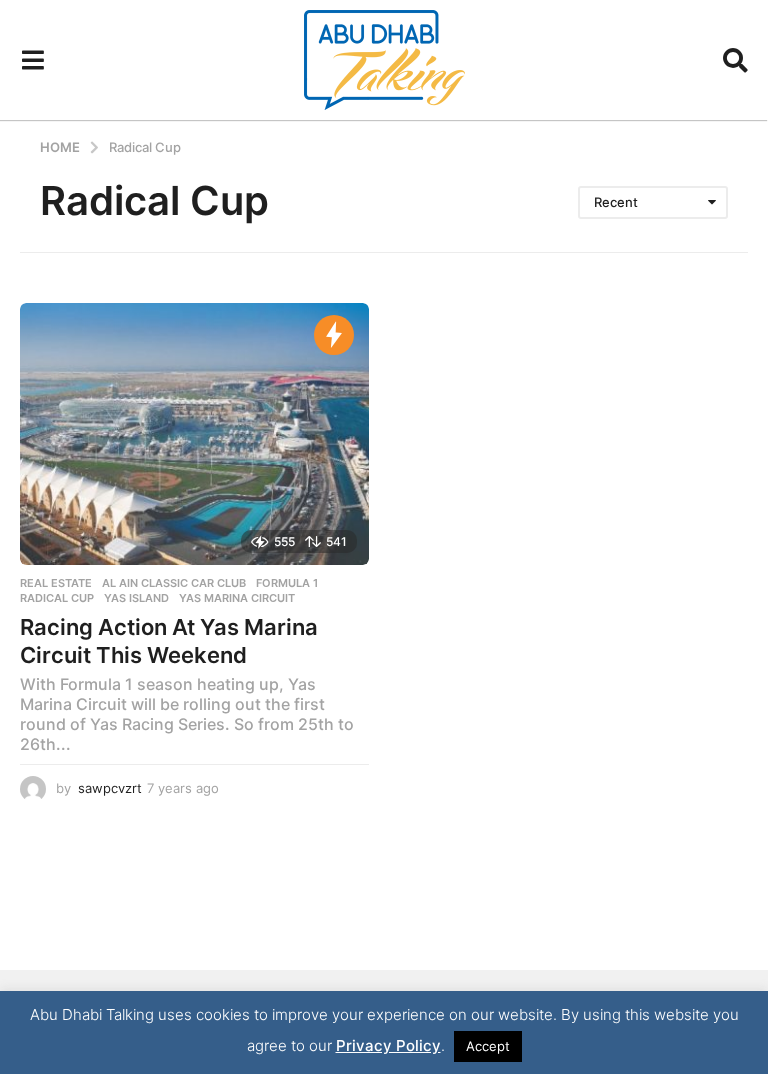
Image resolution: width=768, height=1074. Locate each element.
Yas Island (136, 598)
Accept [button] (488, 1046)
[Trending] (334, 335)
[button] (32, 60)
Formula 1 (287, 583)
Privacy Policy (388, 1045)
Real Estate (56, 583)
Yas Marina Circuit (237, 598)
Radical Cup (57, 598)
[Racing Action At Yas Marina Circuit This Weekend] (194, 434)
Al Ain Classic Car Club (174, 583)
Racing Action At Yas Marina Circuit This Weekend (169, 641)
